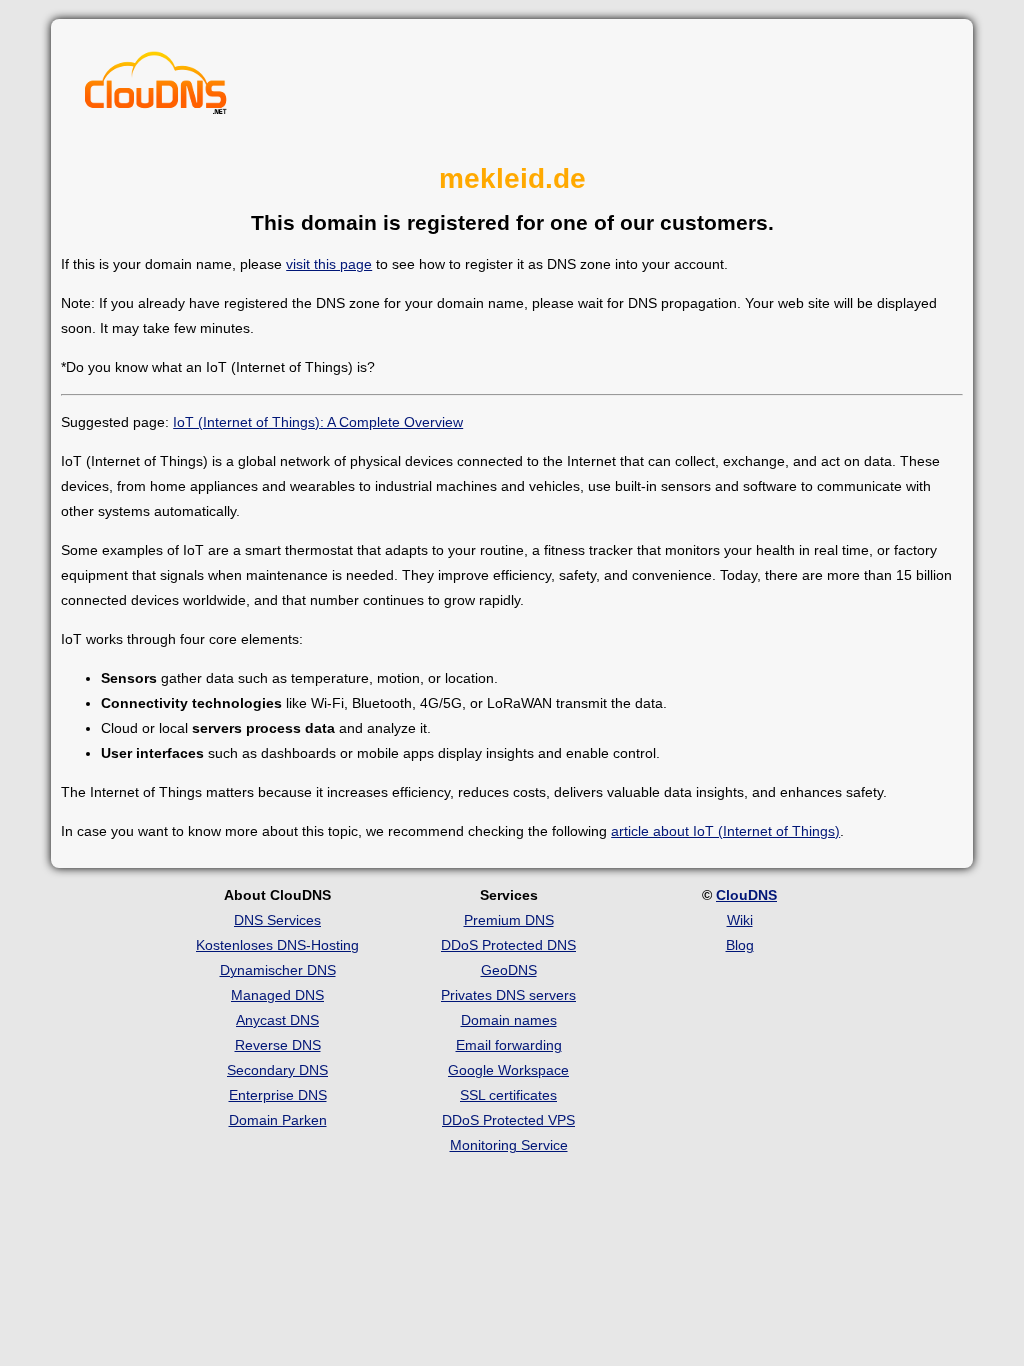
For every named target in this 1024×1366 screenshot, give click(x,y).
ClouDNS (746, 895)
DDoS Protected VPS (508, 1120)
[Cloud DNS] (156, 88)
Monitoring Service (509, 1145)
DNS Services (277, 920)
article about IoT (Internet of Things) (725, 831)
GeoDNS (509, 970)
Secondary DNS (277, 1070)
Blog (740, 945)
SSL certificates (508, 1095)
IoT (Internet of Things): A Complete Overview (318, 422)
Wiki (740, 920)
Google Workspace (508, 1070)
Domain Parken (278, 1120)
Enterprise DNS (278, 1095)
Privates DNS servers (508, 995)
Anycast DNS (277, 1020)
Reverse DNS (278, 1045)
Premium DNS (509, 920)
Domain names (509, 1020)
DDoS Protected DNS (508, 945)
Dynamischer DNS (278, 970)
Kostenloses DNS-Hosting (277, 945)
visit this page (329, 264)
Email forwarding (509, 1045)
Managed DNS (277, 995)
